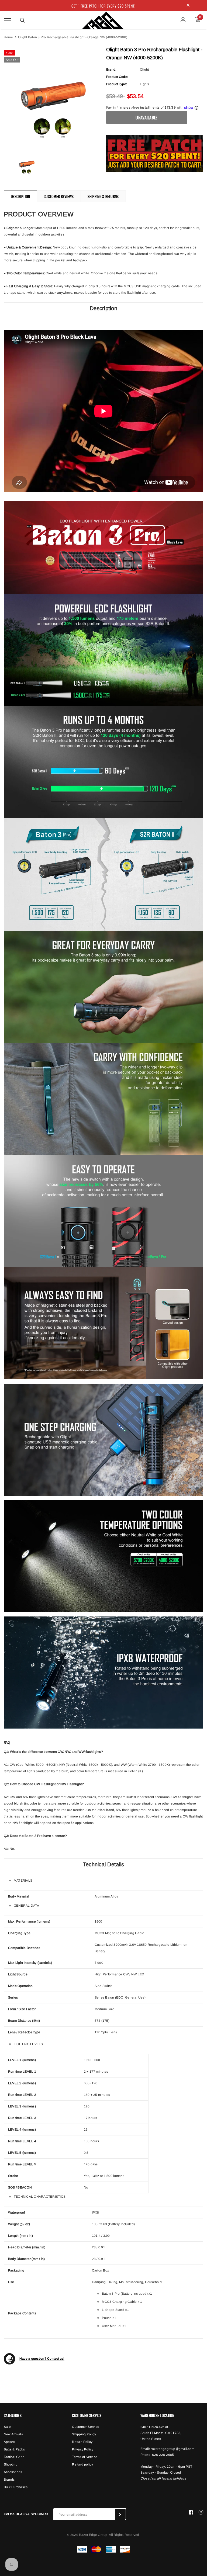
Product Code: (117, 77)
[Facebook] (191, 2512)
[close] (188, 6)
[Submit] (120, 2514)
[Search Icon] (22, 20)
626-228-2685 (163, 2455)
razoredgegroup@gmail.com (172, 2449)
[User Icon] (183, 20)
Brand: (111, 70)
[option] (52, 96)
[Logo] (103, 19)
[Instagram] (201, 2512)
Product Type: (117, 84)
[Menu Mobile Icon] (7, 20)
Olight (144, 70)
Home (8, 37)
